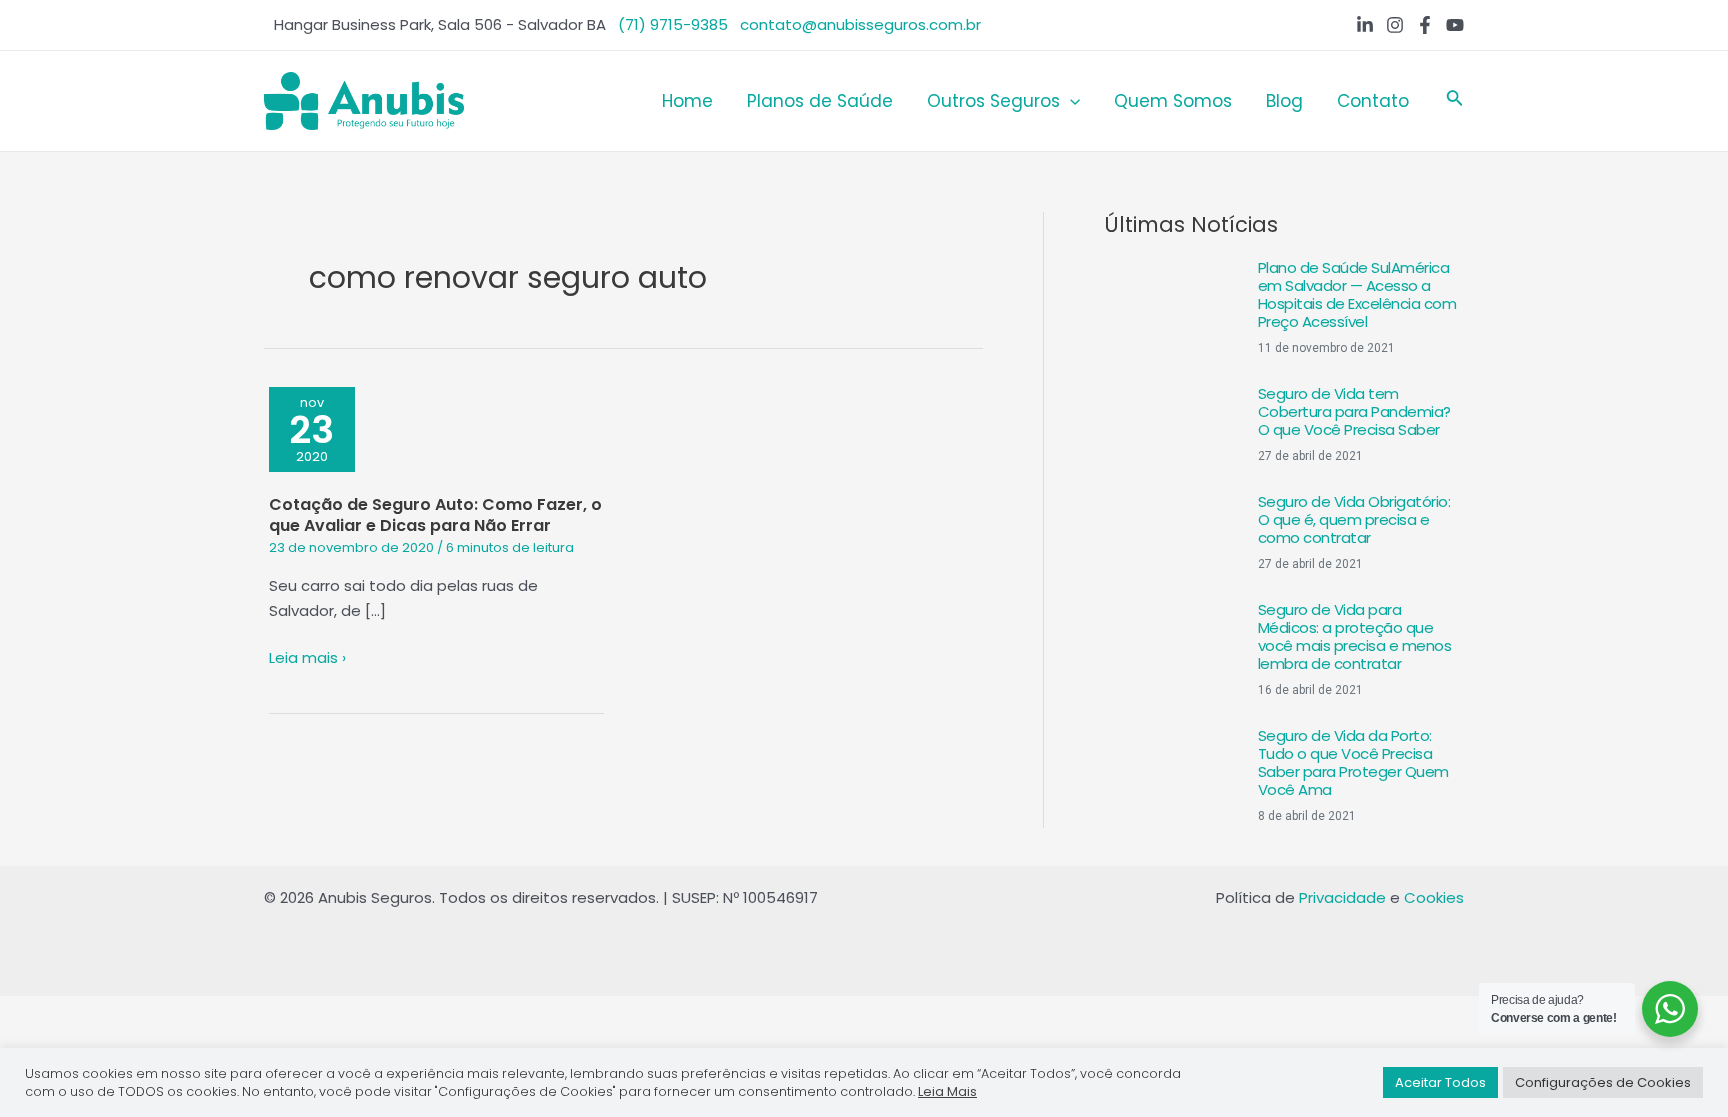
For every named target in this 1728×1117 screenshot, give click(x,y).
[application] (1070, 101)
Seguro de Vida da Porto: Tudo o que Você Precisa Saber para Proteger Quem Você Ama (1353, 762)
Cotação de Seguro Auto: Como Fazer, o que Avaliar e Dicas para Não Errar (435, 515)
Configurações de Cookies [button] (1603, 1082)
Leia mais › (307, 658)
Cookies (1434, 897)
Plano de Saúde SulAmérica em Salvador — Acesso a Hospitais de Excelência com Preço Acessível (1357, 294)
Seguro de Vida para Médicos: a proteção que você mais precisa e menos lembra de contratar (1355, 636)
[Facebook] (1425, 25)
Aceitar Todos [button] (1440, 1082)
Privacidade (1342, 897)
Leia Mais (947, 1091)
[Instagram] (1395, 25)
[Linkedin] (1365, 25)
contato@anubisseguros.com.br (860, 24)
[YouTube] (1455, 25)
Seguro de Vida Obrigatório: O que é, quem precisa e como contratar (1354, 519)
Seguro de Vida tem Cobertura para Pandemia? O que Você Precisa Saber (1354, 411)
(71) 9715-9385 (673, 24)
